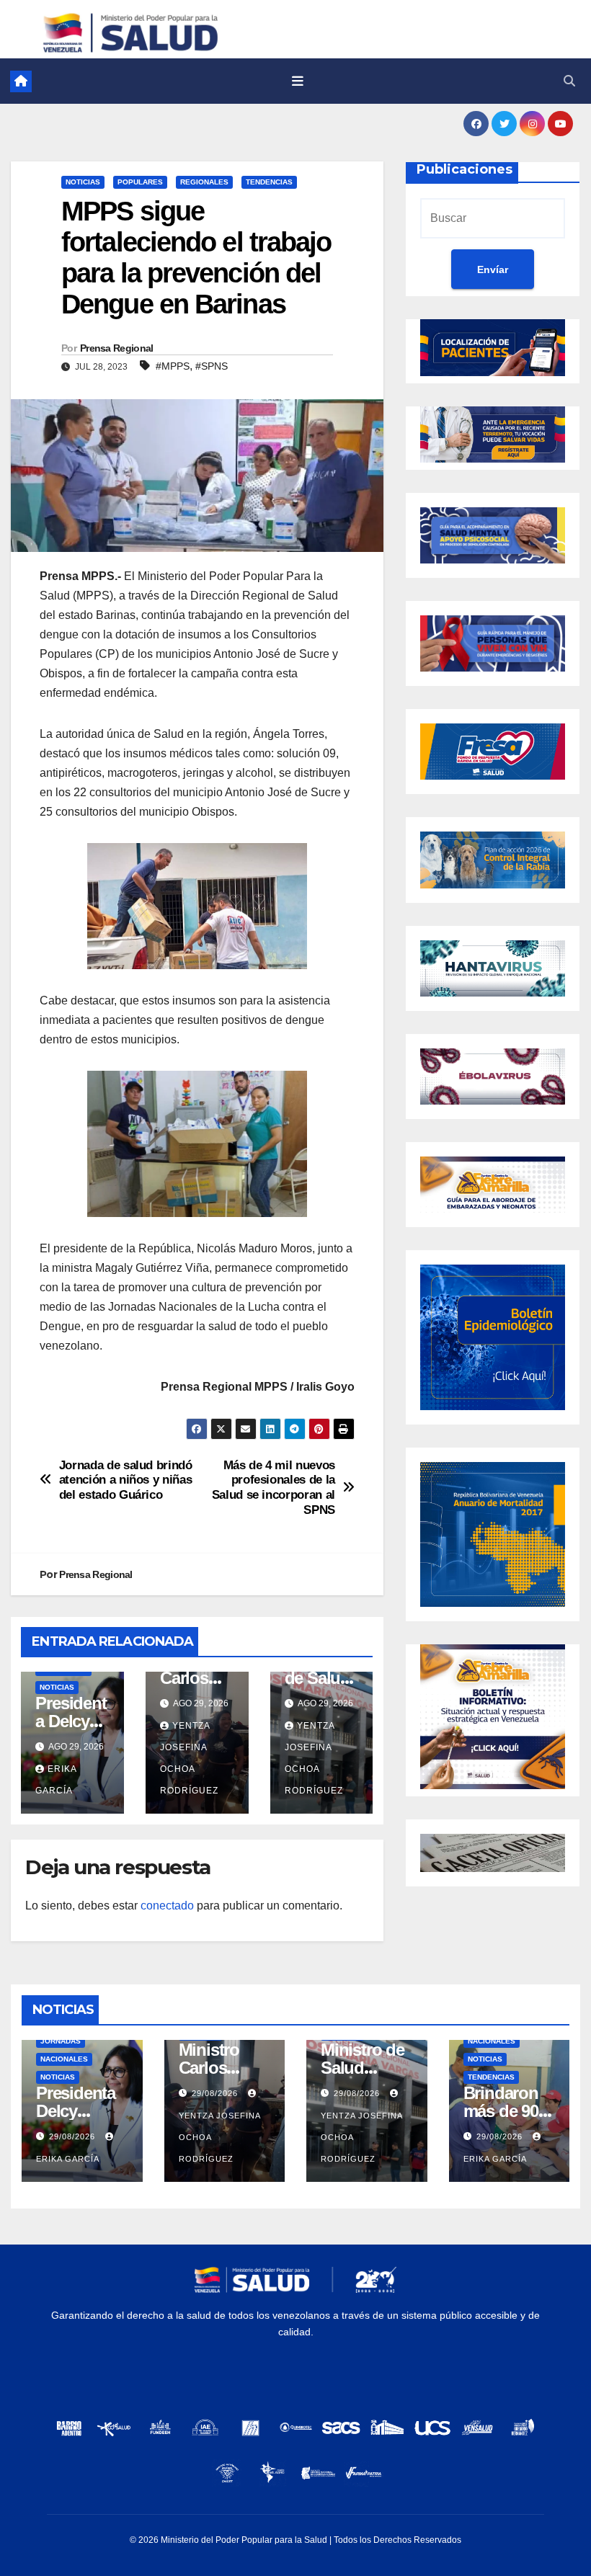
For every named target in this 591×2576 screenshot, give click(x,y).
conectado (167, 1906)
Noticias (83, 182)
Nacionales (64, 2059)
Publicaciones (465, 169)
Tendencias (269, 182)
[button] (569, 81)
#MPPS (173, 366)
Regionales (204, 182)
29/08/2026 (74, 2136)
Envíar (493, 269)
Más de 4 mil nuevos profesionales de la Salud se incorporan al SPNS (274, 1487)
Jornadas (61, 2041)
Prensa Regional (117, 348)
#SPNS (212, 366)
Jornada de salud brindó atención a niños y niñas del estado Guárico (126, 1480)
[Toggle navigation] (298, 81)
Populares (140, 182)
